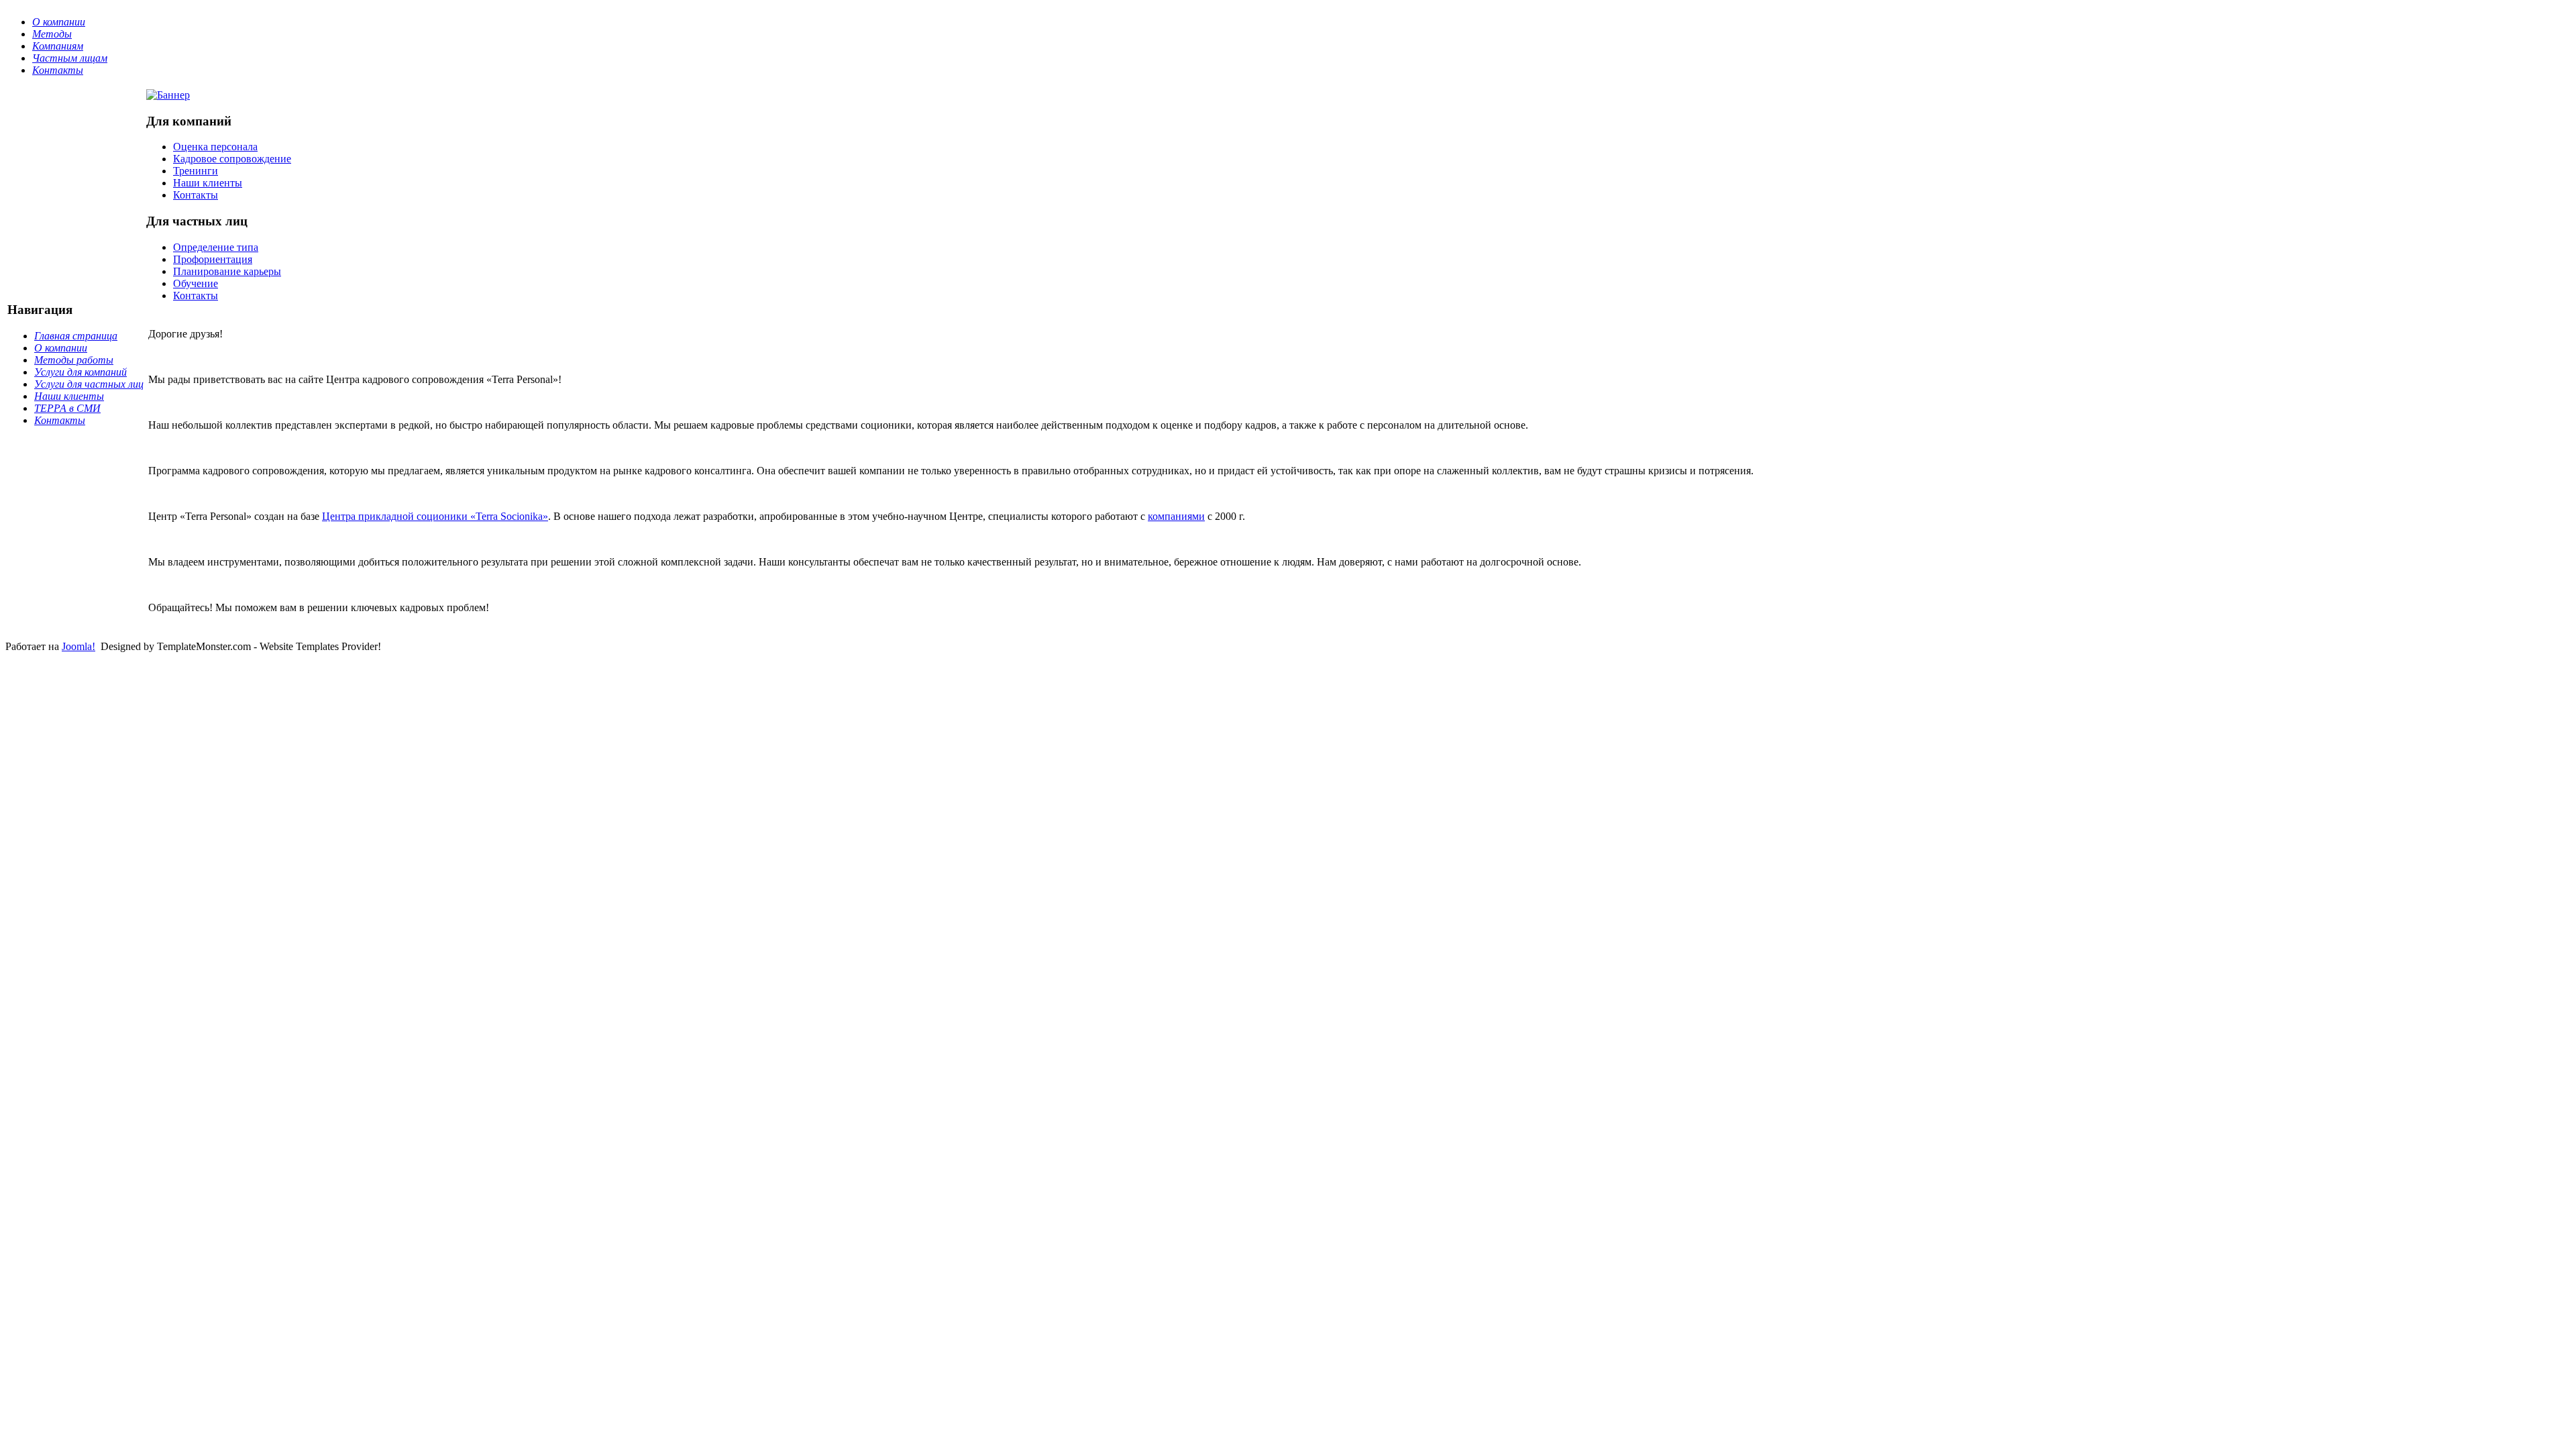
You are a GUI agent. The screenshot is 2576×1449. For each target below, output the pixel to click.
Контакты (196, 195)
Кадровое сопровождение (232, 159)
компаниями (1176, 516)
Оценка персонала (215, 147)
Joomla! (78, 646)
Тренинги (196, 171)
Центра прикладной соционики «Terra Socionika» (435, 516)
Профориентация (213, 259)
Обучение (196, 283)
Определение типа (216, 247)
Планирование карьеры (227, 271)
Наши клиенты (208, 183)
